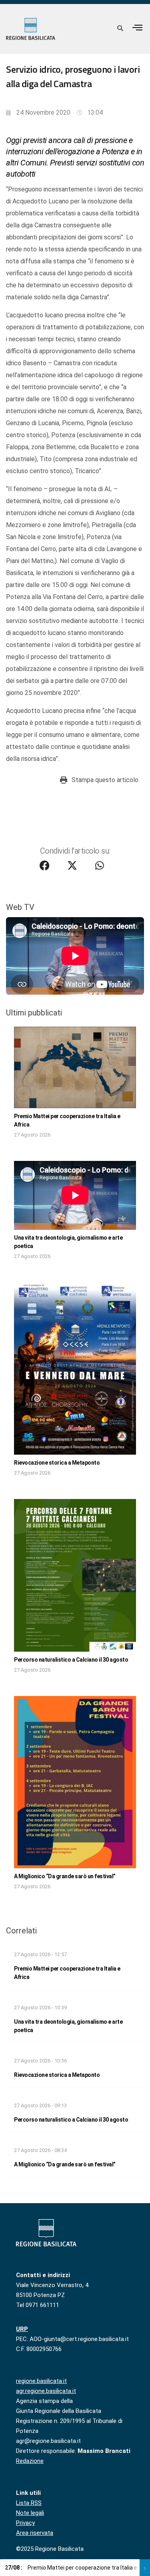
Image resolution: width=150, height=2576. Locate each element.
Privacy (25, 2523)
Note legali (30, 2513)
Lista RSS (29, 2503)
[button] (138, 27)
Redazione (30, 2461)
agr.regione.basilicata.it (46, 2391)
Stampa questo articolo (105, 780)
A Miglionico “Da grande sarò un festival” (65, 1876)
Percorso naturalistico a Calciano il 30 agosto (71, 1660)
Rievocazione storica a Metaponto (57, 1463)
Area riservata (35, 2533)
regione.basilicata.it (41, 2381)
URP (22, 2329)
